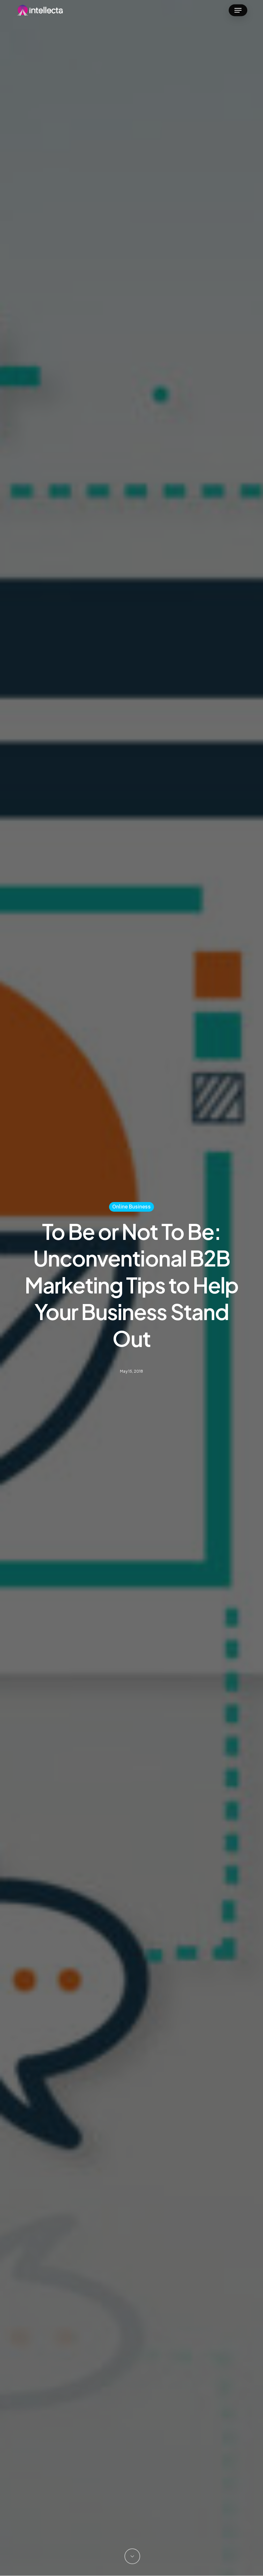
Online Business (131, 1207)
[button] (238, 10)
